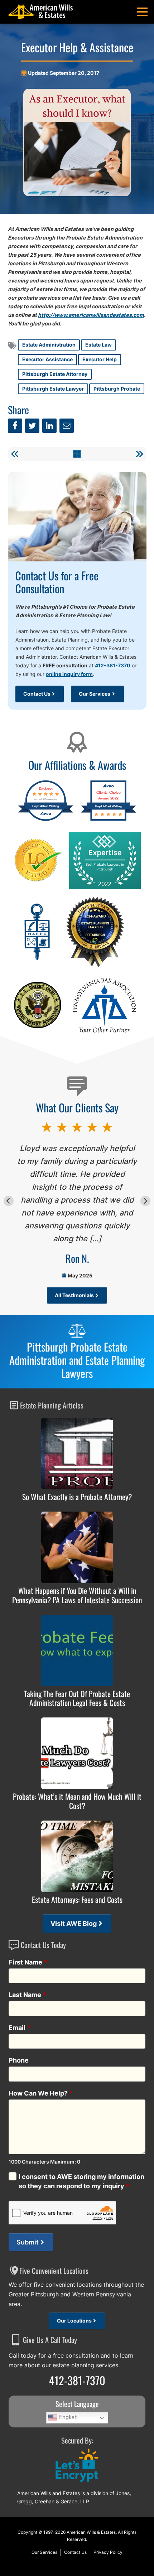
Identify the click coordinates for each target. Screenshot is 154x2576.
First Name (28, 1962)
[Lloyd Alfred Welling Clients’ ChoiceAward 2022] (108, 820)
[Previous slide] (9, 1201)
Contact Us (37, 694)
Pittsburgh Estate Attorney (55, 374)
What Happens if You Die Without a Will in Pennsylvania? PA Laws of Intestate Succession (77, 1595)
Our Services (95, 694)
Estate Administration (49, 345)
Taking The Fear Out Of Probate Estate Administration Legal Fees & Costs (77, 1698)
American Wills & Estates (91, 2532)
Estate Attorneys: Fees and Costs (77, 1900)
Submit (28, 2242)
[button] (142, 12)
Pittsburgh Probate (117, 389)
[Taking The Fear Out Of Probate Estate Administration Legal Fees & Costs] (77, 1651)
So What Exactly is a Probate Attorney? (77, 1497)
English (67, 2417)
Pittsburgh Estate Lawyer (53, 389)
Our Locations (74, 2321)
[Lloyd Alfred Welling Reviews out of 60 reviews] (46, 820)
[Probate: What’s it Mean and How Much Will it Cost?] (77, 1753)
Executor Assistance (47, 359)
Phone (19, 2060)
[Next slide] (146, 1201)
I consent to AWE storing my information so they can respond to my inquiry (81, 2181)
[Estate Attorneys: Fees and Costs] (77, 1856)
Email (20, 2028)
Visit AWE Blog (74, 1923)
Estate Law (98, 345)
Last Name (28, 1995)
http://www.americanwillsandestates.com (91, 315)
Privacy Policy (108, 2552)
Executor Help (100, 359)
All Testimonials (74, 1295)
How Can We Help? (41, 2093)
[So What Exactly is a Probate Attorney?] (77, 1454)
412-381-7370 (113, 665)
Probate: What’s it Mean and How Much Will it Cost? (77, 1801)
